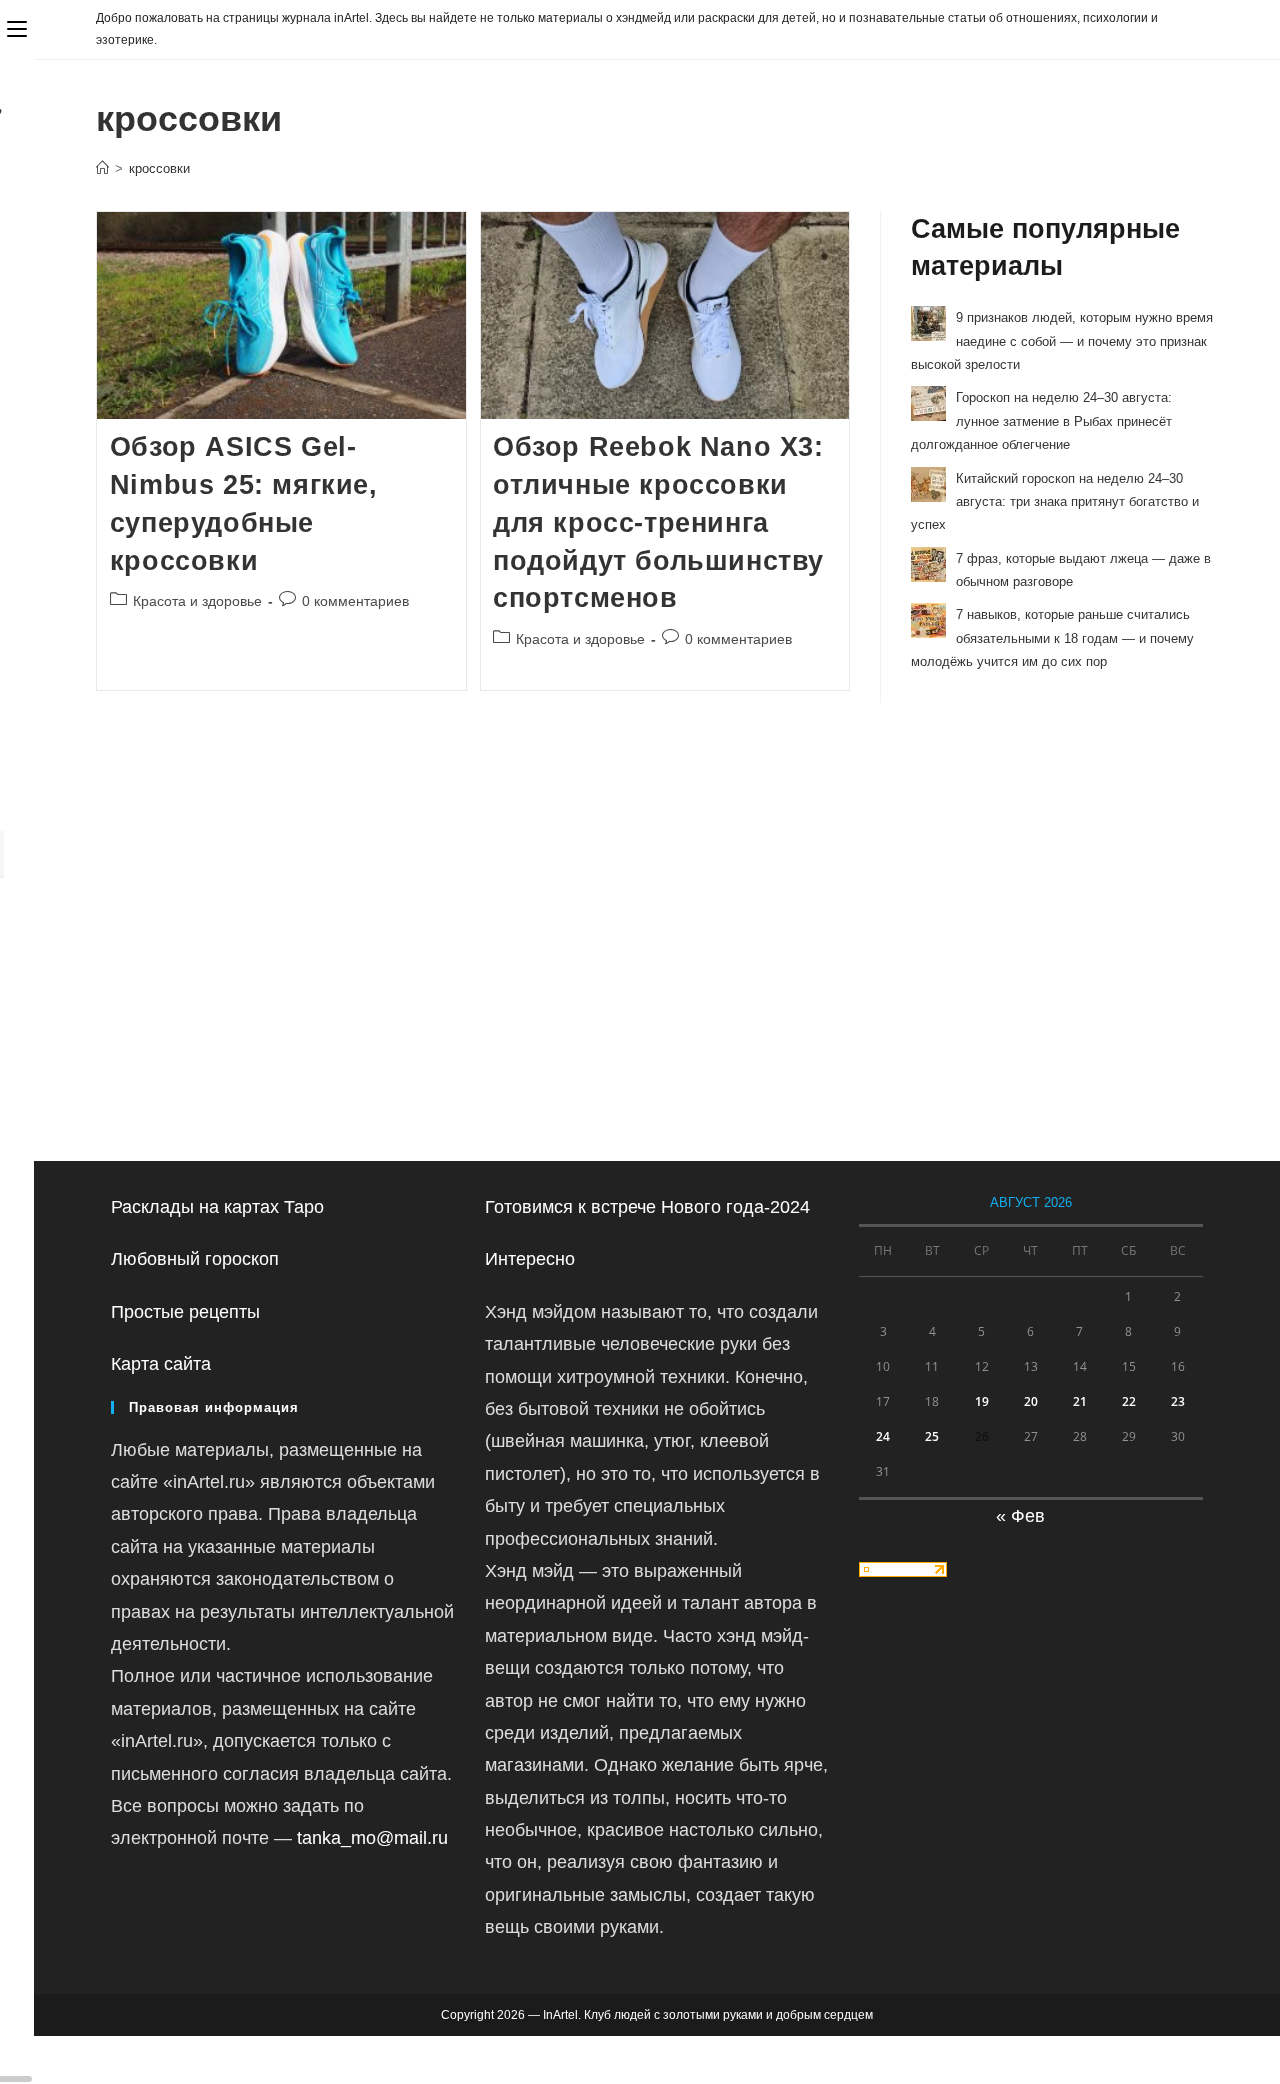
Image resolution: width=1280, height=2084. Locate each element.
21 (1080, 1401)
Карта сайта (161, 1364)
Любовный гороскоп (195, 1259)
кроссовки (159, 168)
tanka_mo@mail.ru (372, 1838)
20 (1031, 1401)
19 (982, 1401)
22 (1129, 1401)
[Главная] (102, 168)
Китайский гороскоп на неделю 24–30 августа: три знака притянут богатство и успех (1055, 502)
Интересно (530, 1259)
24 (883, 1436)
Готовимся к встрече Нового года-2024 (647, 1207)
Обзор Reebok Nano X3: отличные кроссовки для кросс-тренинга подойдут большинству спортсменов (658, 522)
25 (932, 1436)
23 (1178, 1401)
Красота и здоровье (197, 601)
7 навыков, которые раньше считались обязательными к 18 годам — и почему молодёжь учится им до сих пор (1052, 638)
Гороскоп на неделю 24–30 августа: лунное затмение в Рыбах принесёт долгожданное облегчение (1041, 421)
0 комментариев (355, 601)
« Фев (1020, 1516)
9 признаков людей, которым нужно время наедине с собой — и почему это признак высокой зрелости (1062, 341)
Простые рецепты (185, 1312)
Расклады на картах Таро (217, 1207)
